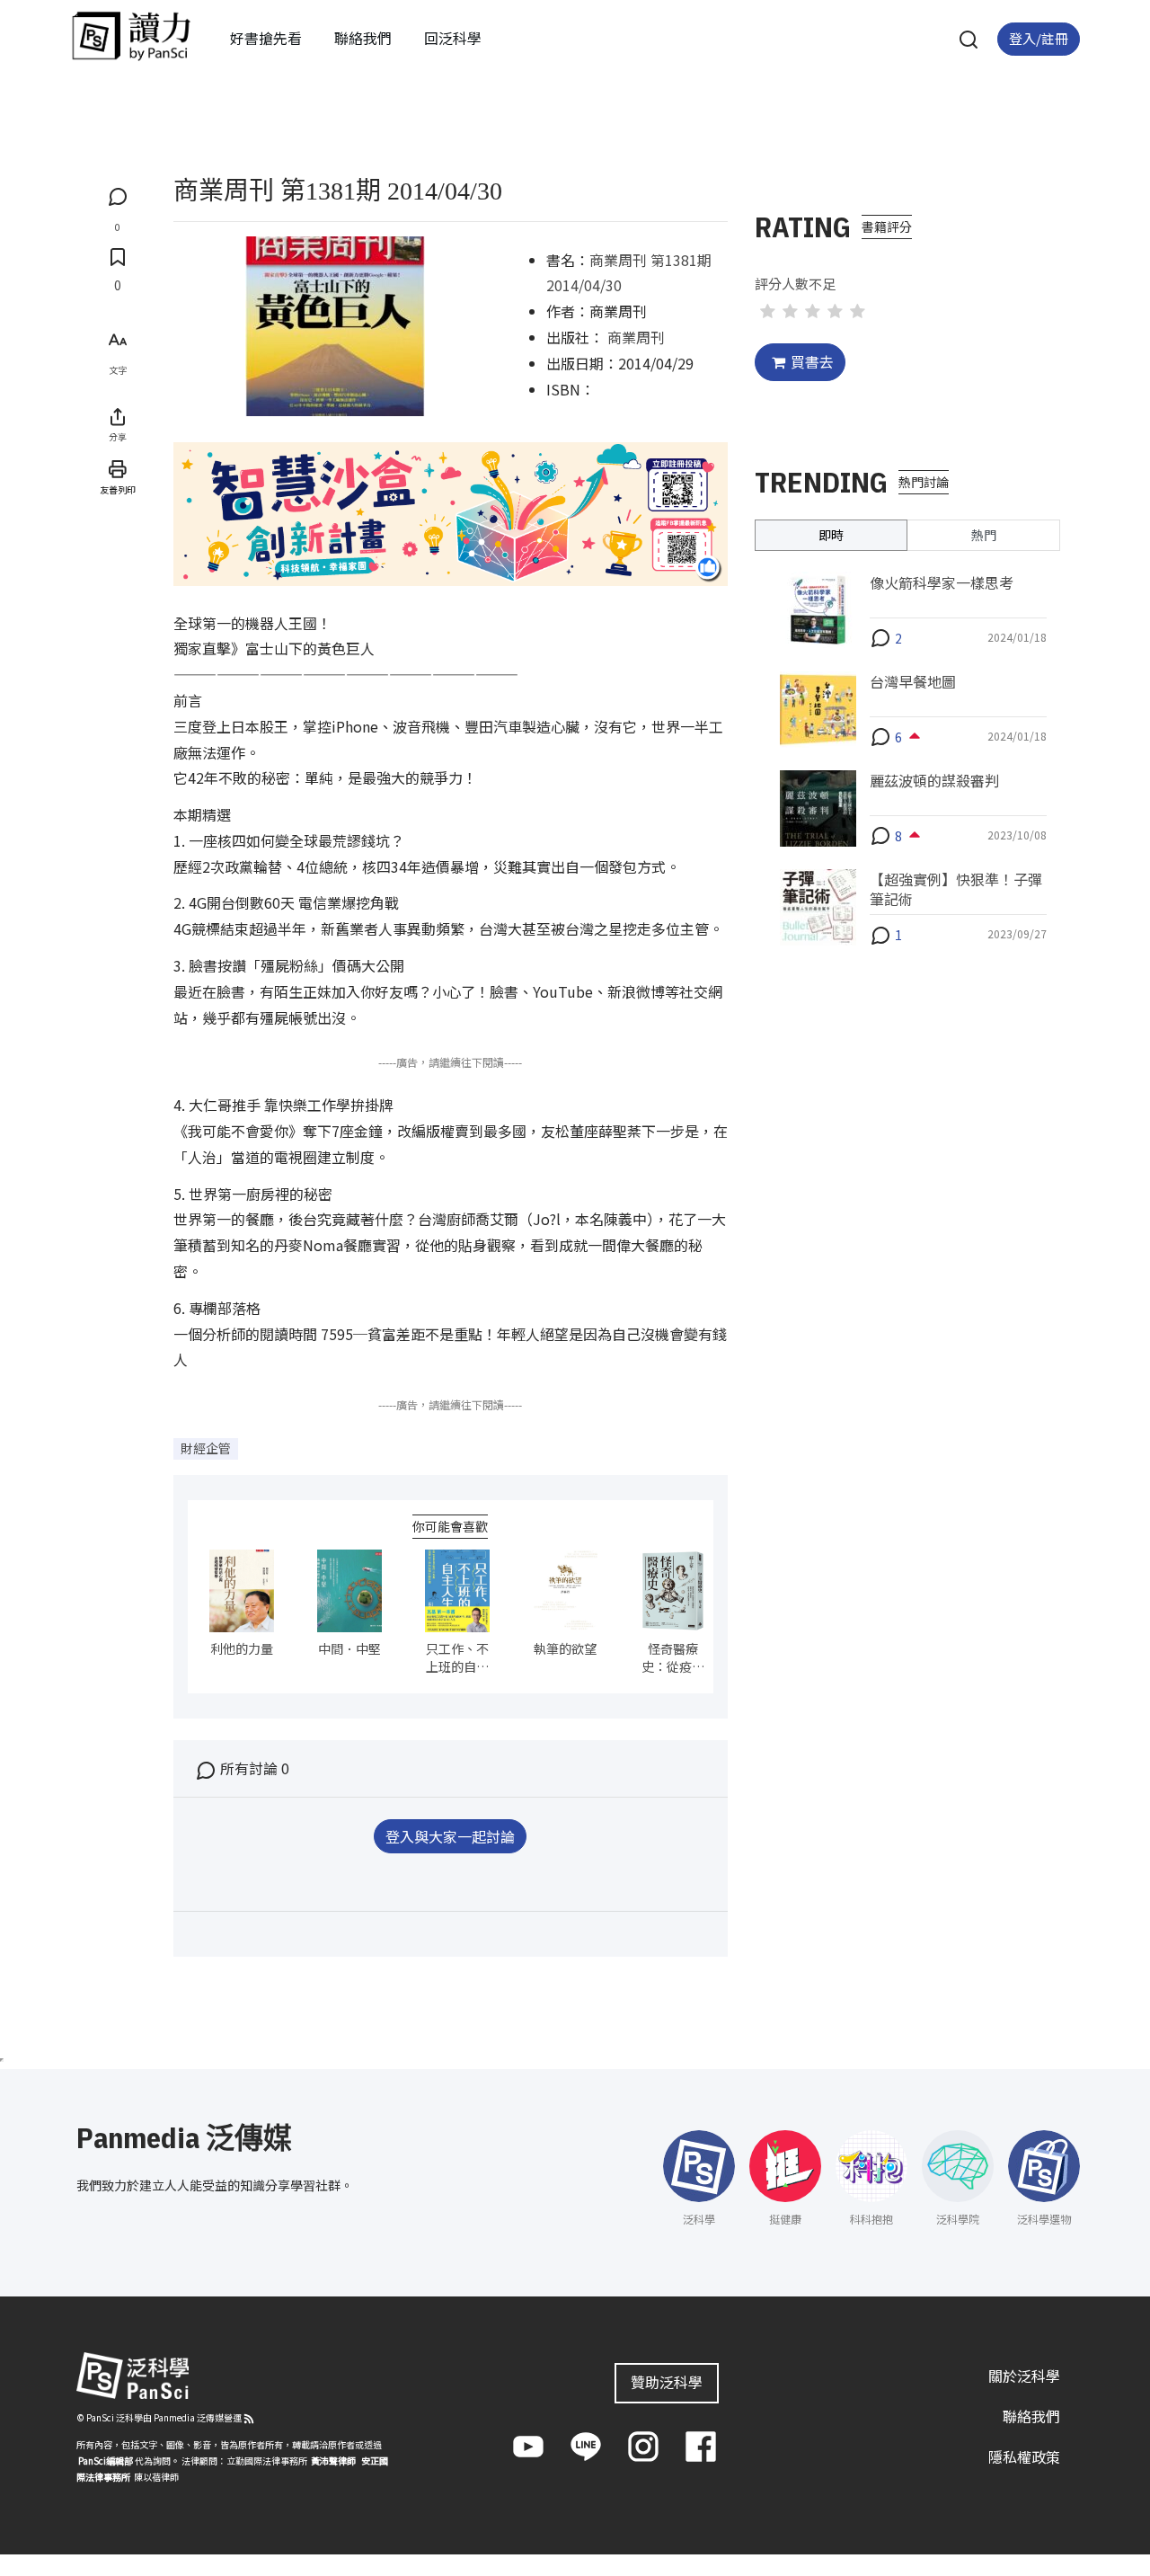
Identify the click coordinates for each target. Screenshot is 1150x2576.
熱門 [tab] (984, 534)
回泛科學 (453, 38)
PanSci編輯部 (106, 2461)
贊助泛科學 (667, 2382)
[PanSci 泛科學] (131, 36)
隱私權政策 (1024, 2456)
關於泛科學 (1024, 2376)
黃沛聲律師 (333, 2461)
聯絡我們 (363, 38)
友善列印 (118, 489)
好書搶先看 (266, 38)
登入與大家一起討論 (450, 1836)
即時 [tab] (831, 534)
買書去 (812, 361)
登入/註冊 (1039, 38)
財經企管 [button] (206, 1448)
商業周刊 (636, 337)
